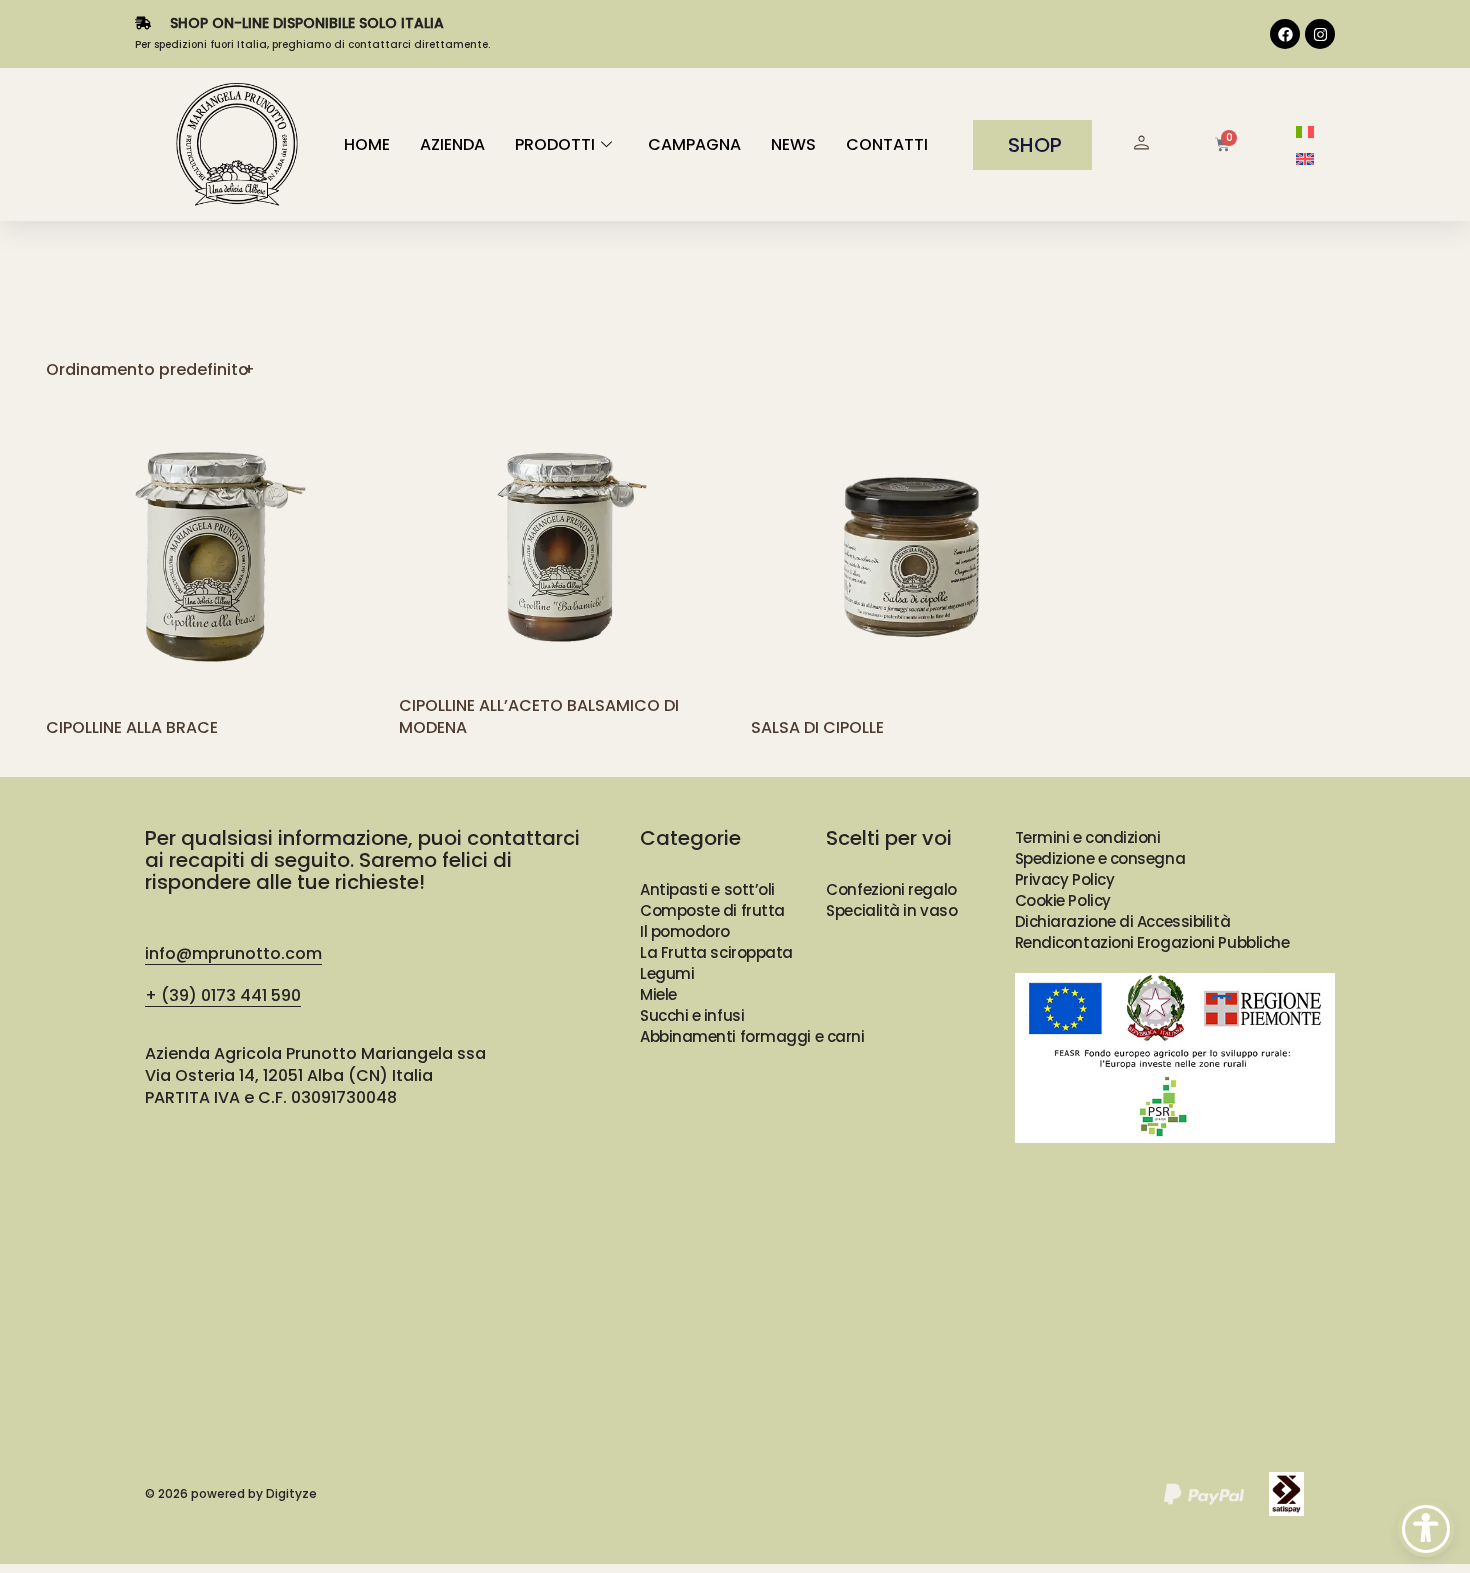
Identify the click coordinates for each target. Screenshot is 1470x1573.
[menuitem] (1305, 131)
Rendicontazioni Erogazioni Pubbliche (1152, 942)
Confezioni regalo (891, 889)
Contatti (887, 144)
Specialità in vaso (891, 910)
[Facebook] (1285, 34)
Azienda (452, 144)
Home (367, 144)
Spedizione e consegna (1100, 858)
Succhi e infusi (692, 1015)
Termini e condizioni (1088, 837)
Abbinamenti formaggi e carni (752, 1036)
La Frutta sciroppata (716, 952)
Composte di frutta (712, 910)
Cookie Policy (1063, 900)
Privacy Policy (1065, 879)
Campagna (694, 144)
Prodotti (555, 144)
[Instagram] (1320, 34)
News (793, 144)
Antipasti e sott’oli (707, 889)
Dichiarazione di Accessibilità (1123, 921)
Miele (658, 994)
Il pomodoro (685, 931)
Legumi (667, 973)
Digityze (291, 1493)
